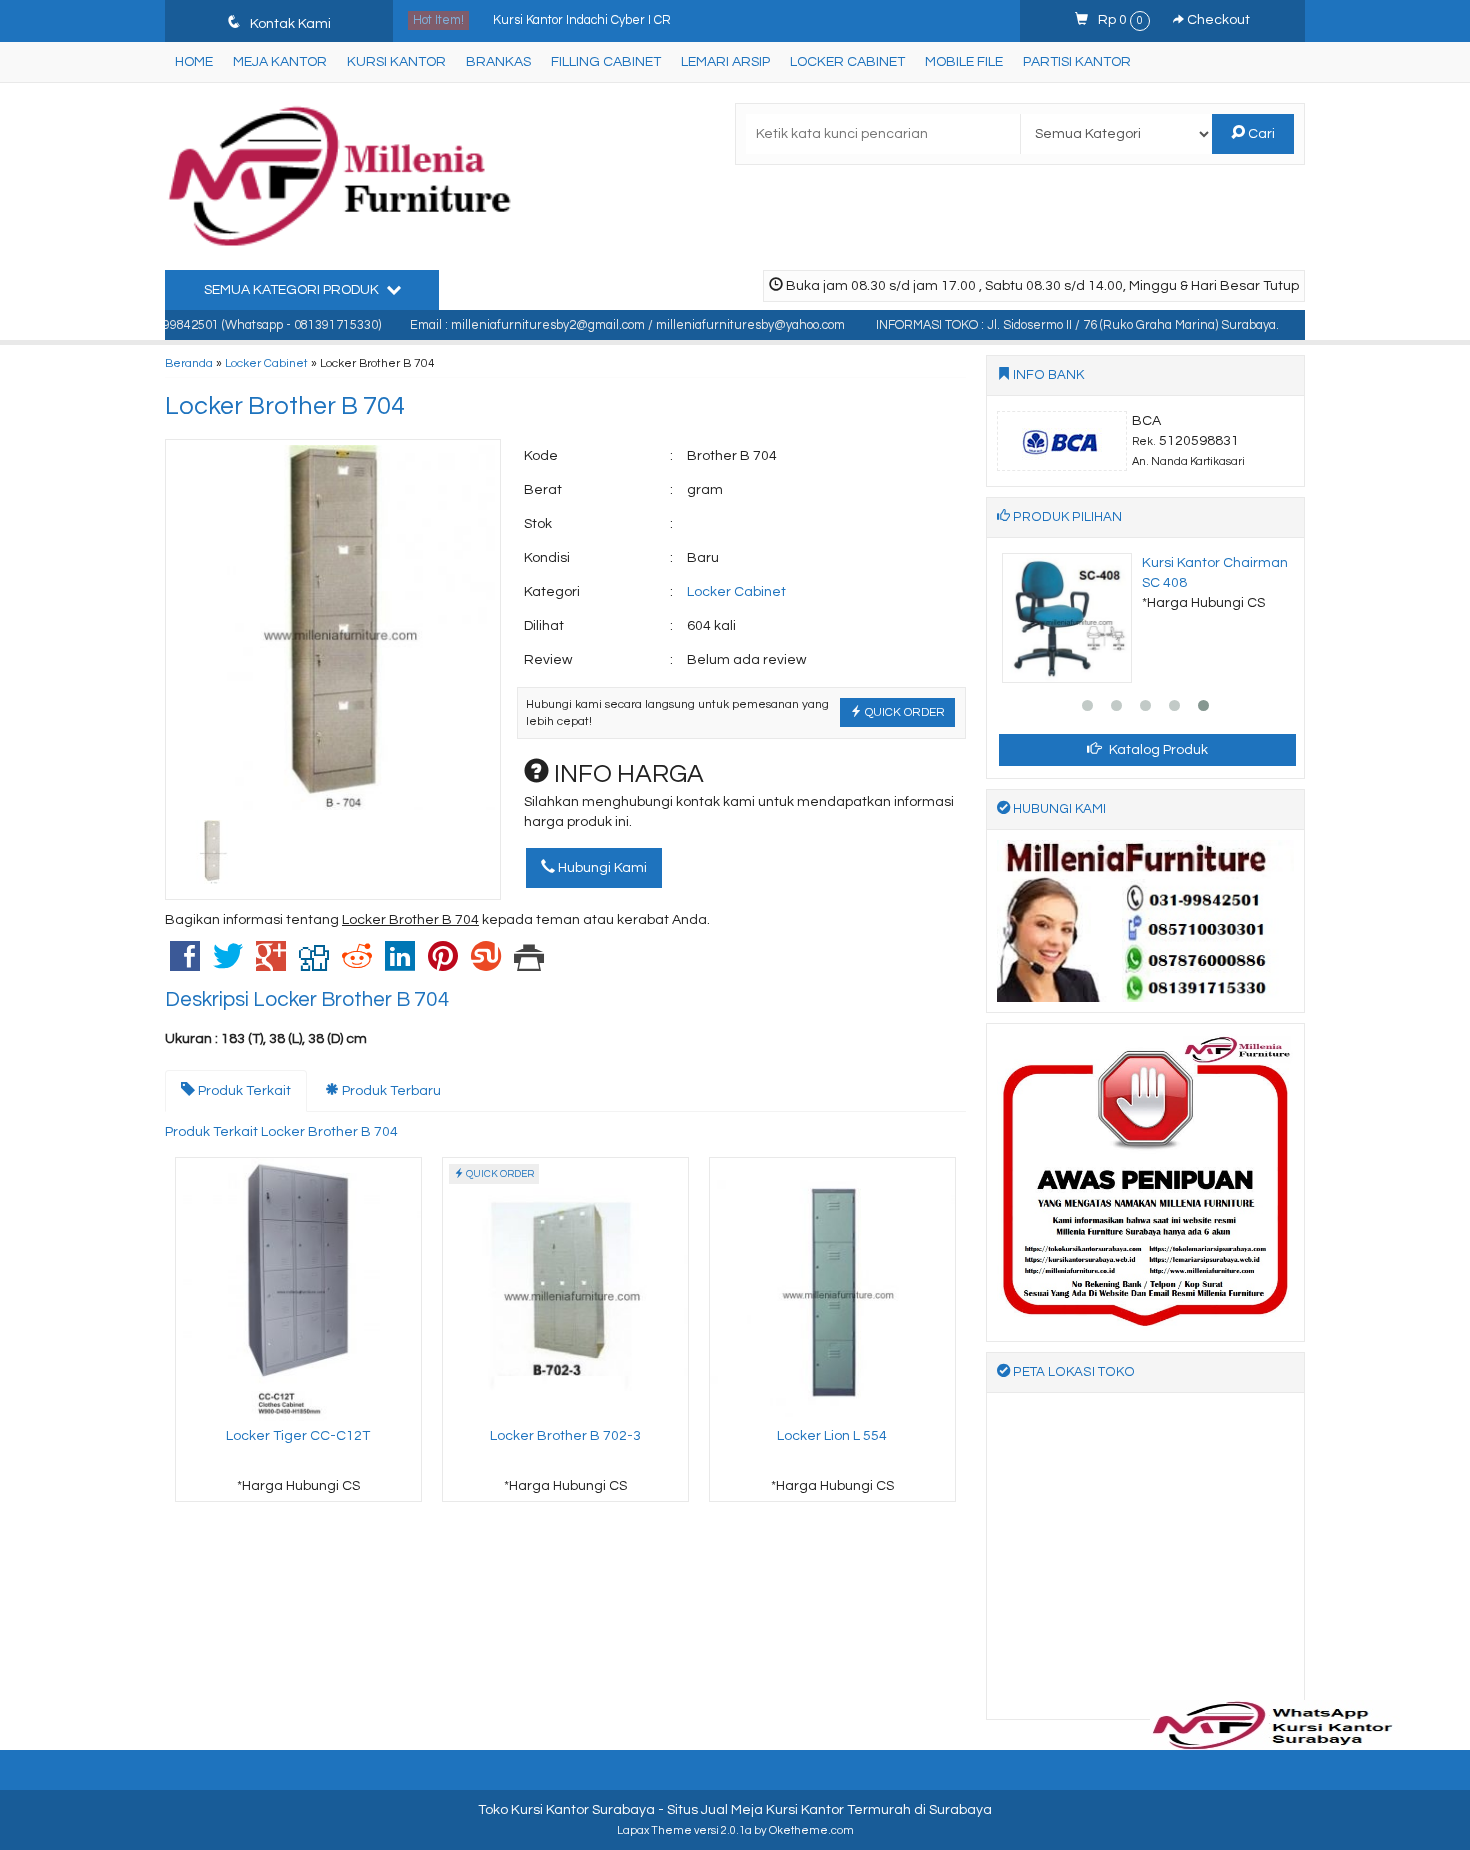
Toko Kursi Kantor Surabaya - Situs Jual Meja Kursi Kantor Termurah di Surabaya (735, 1810)
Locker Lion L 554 (832, 1436)
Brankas (498, 62)
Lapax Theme (654, 1830)
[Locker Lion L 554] (832, 1289)
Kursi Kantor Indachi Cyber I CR (582, 9)
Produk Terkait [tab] (243, 1091)
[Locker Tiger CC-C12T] (298, 1289)
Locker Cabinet (847, 62)
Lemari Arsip (725, 62)
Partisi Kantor (1077, 62)
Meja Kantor (280, 62)
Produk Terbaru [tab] (390, 1091)
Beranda (189, 363)
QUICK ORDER (903, 712)
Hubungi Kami (601, 868)
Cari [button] (1260, 134)
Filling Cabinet (606, 62)
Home (194, 62)
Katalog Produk (1157, 750)
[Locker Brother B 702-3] (565, 1289)
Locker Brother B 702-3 (565, 1436)
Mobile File (964, 62)
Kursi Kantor (396, 62)
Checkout (1217, 20)
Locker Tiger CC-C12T (298, 1436)
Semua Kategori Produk (293, 290)
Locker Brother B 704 (285, 406)
